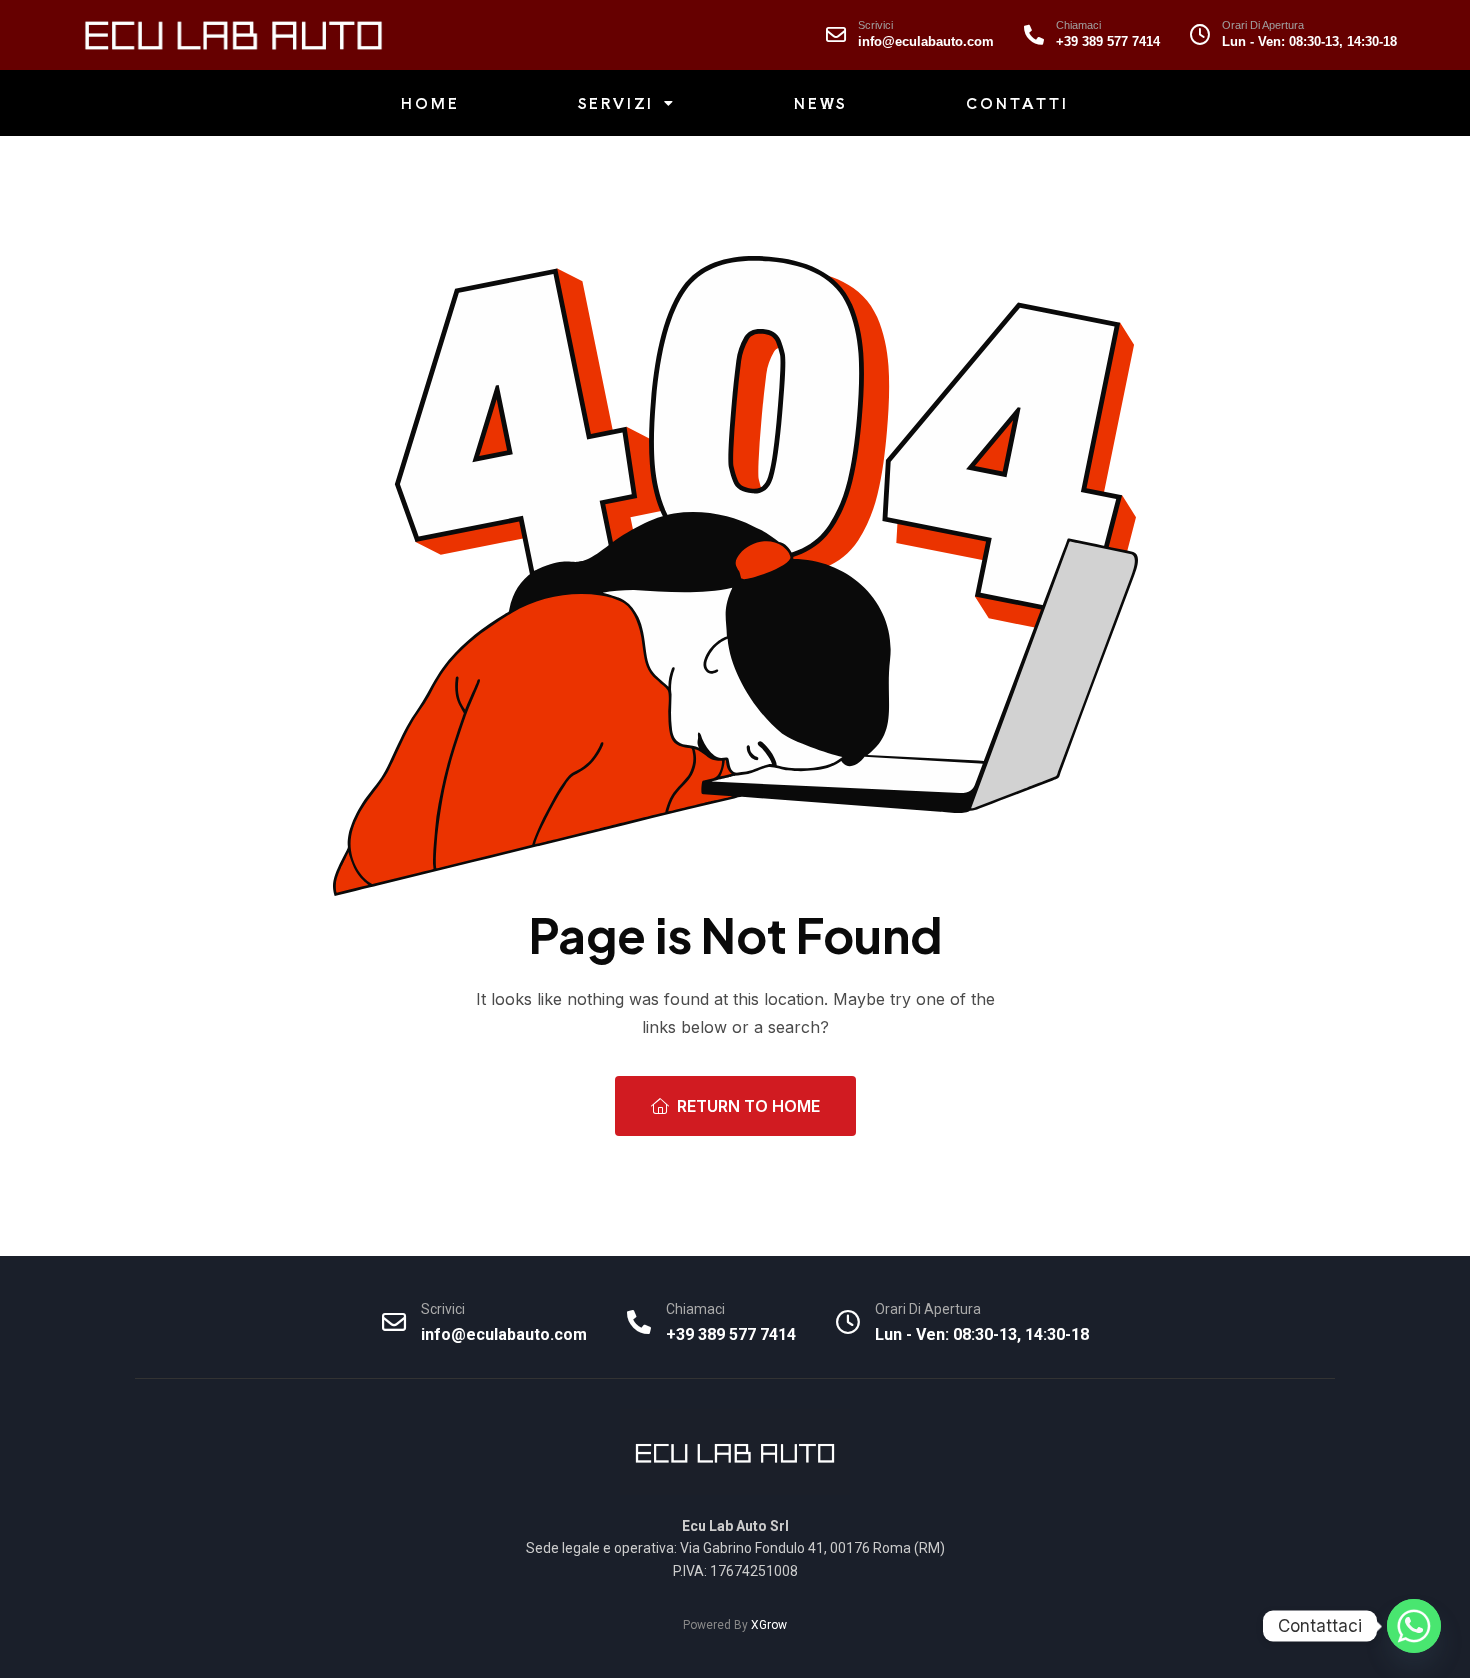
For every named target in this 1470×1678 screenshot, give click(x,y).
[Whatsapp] (1414, 1626)
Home (430, 103)
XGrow (769, 1625)
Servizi (616, 103)
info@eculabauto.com (926, 41)
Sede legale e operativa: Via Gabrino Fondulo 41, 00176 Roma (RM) (735, 1548)
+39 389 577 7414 (1108, 41)
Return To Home (748, 1106)
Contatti (1017, 103)
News (821, 103)
